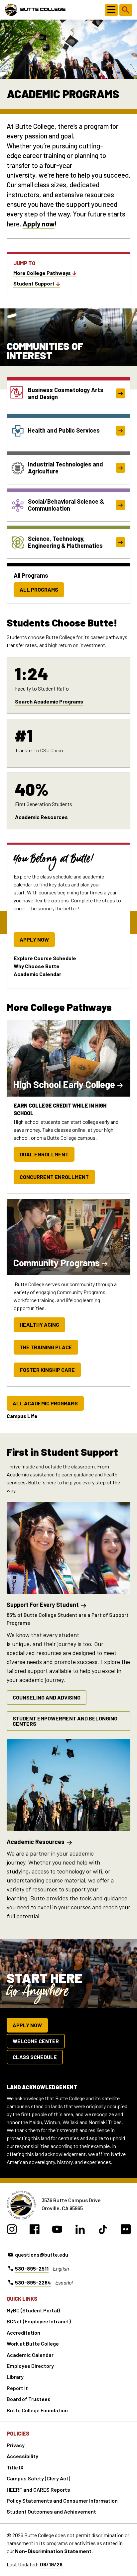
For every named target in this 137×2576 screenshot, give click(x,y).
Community (57, 1263)
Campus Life (22, 1416)
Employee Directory (30, 2366)
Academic (36, 1842)
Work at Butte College (33, 2343)
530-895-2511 (32, 2268)
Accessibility (22, 2456)
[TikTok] (103, 2230)
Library (15, 2377)
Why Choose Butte (37, 966)
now (48, 224)
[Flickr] (126, 2230)
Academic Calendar (37, 974)
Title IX (15, 2467)
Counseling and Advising (47, 1697)
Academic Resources (41, 817)
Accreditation (23, 2332)
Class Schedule (35, 2057)
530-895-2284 (33, 2282)
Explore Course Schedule (45, 958)
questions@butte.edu (42, 2254)
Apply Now (34, 939)
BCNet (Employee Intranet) (39, 2321)
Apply (32, 224)
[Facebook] (34, 2230)
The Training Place (46, 1347)
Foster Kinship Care (47, 1370)
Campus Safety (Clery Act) (38, 2478)
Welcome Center (36, 2041)
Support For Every (43, 1605)
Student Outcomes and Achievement (51, 2511)
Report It (17, 2388)
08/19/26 (51, 2564)
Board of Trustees (29, 2399)
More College (42, 273)
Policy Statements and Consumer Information (62, 2500)
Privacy (16, 2445)
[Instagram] (12, 2230)
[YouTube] (57, 2230)
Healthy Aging (39, 1325)
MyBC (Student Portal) (33, 2310)
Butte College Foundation (37, 2410)
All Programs (39, 589)
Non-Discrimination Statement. (54, 2551)
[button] (111, 10)
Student (34, 283)
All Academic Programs (45, 1403)
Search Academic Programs (49, 701)
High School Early (64, 1084)
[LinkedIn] (80, 2230)
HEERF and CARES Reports (38, 2490)
